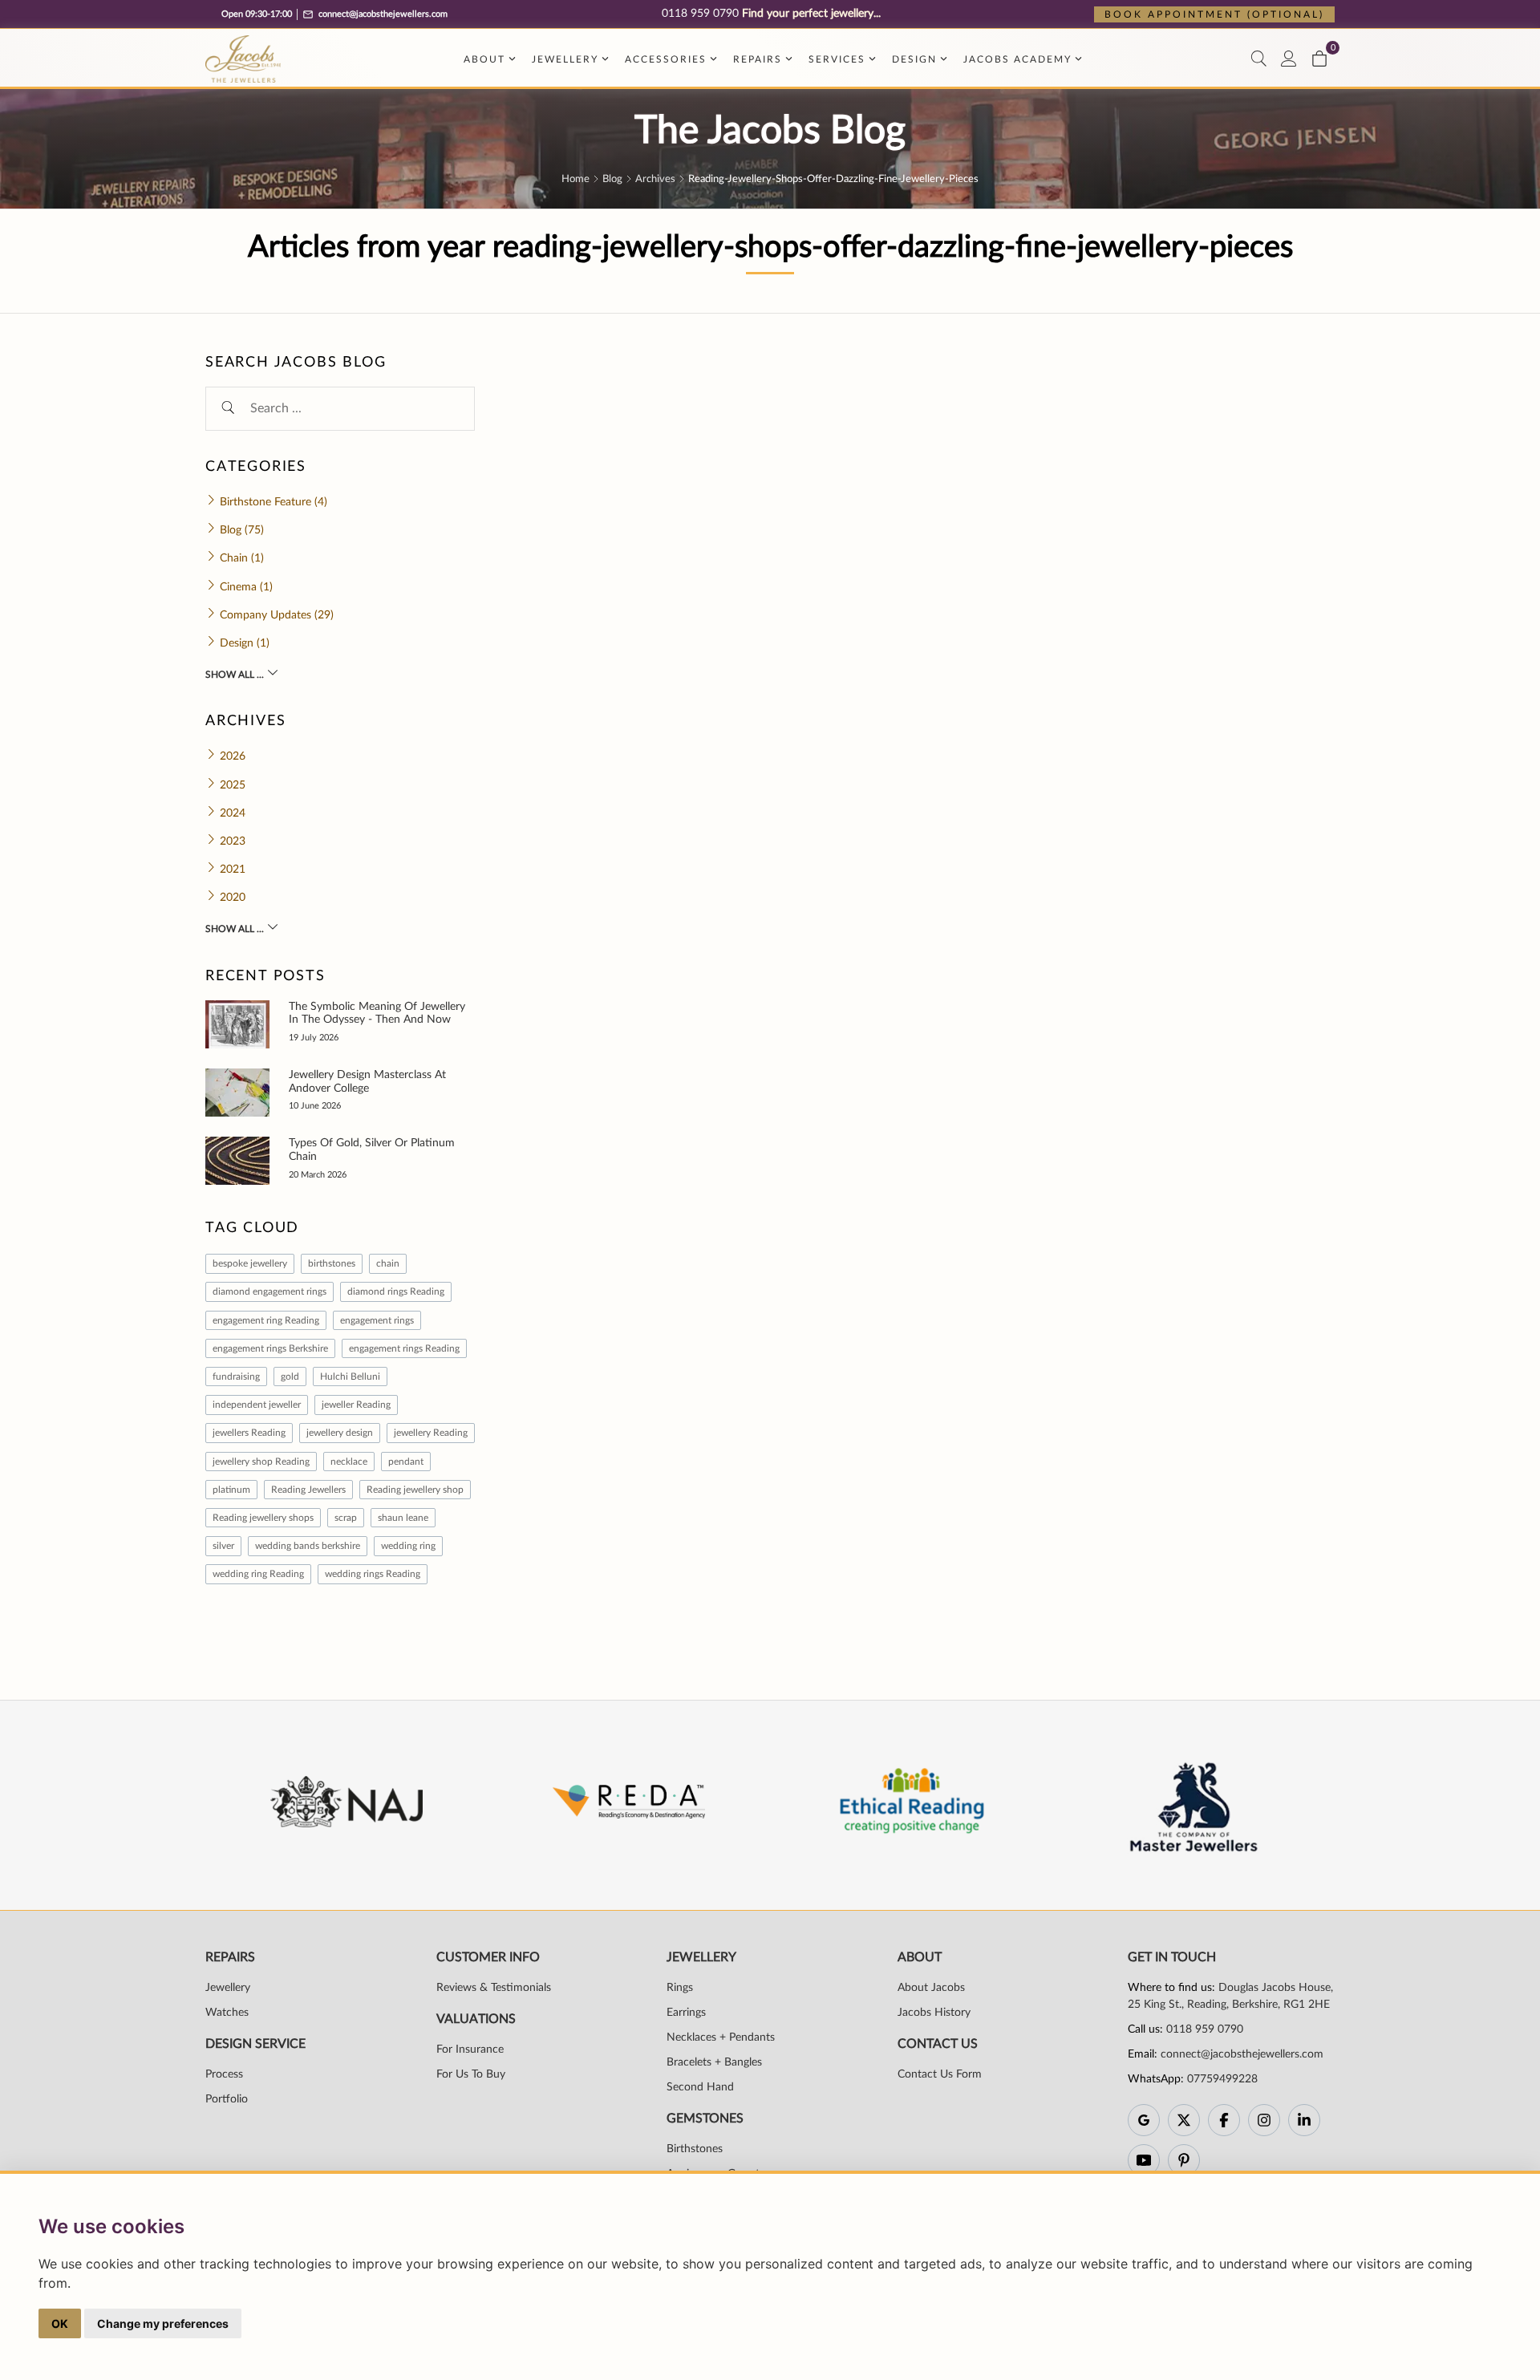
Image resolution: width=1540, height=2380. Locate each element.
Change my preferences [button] (163, 2323)
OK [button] (60, 2323)
